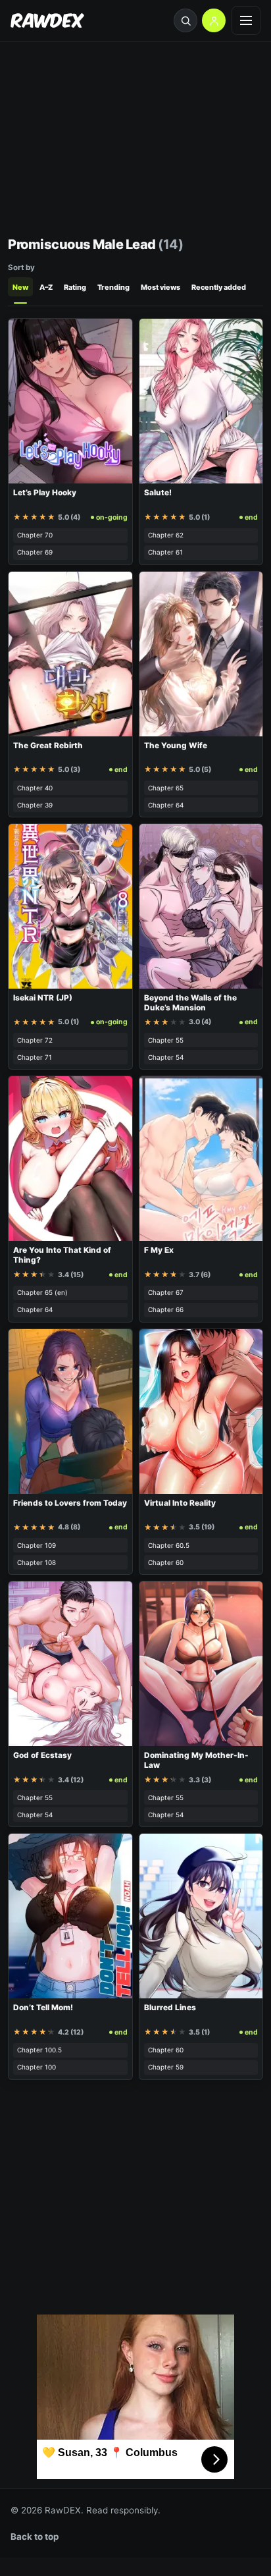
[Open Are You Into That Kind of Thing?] (70, 1159)
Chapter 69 (35, 552)
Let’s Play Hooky (45, 493)
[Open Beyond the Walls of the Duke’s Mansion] (201, 906)
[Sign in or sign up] (214, 20)
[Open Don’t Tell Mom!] (70, 1916)
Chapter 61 (165, 552)
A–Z (46, 287)
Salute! (158, 493)
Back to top (35, 2536)
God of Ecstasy (42, 1755)
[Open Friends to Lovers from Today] (70, 1411)
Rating (75, 287)
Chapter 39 (35, 805)
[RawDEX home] (47, 21)
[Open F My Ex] (201, 1159)
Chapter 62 (166, 535)
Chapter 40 (35, 788)
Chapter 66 (166, 1309)
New (20, 287)
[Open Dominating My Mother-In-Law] (201, 1664)
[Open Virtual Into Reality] (201, 1411)
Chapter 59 (166, 2067)
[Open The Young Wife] (201, 654)
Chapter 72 (35, 1040)
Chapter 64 (166, 805)
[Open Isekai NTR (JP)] (70, 906)
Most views (160, 287)
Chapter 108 (37, 1562)
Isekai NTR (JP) (43, 998)
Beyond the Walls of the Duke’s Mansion (190, 1003)
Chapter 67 (166, 1292)
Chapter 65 (166, 788)
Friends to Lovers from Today (70, 1503)
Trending (113, 287)
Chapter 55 (166, 1040)
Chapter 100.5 (39, 2050)
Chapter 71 (35, 1057)
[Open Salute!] (201, 401)
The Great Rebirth (48, 746)
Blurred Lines (170, 2008)
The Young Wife (176, 746)
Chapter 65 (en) (42, 1292)
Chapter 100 (37, 2067)
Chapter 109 (37, 1545)
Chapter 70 (35, 535)
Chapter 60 (166, 1562)
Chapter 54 (166, 1057)
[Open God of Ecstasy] (70, 1664)
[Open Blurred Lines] (201, 1916)
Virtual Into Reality (180, 1503)
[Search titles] (185, 20)
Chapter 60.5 (169, 1545)
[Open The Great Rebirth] (70, 654)
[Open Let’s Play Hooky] (70, 401)
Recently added (219, 287)
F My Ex (159, 1250)
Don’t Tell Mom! (43, 2008)
